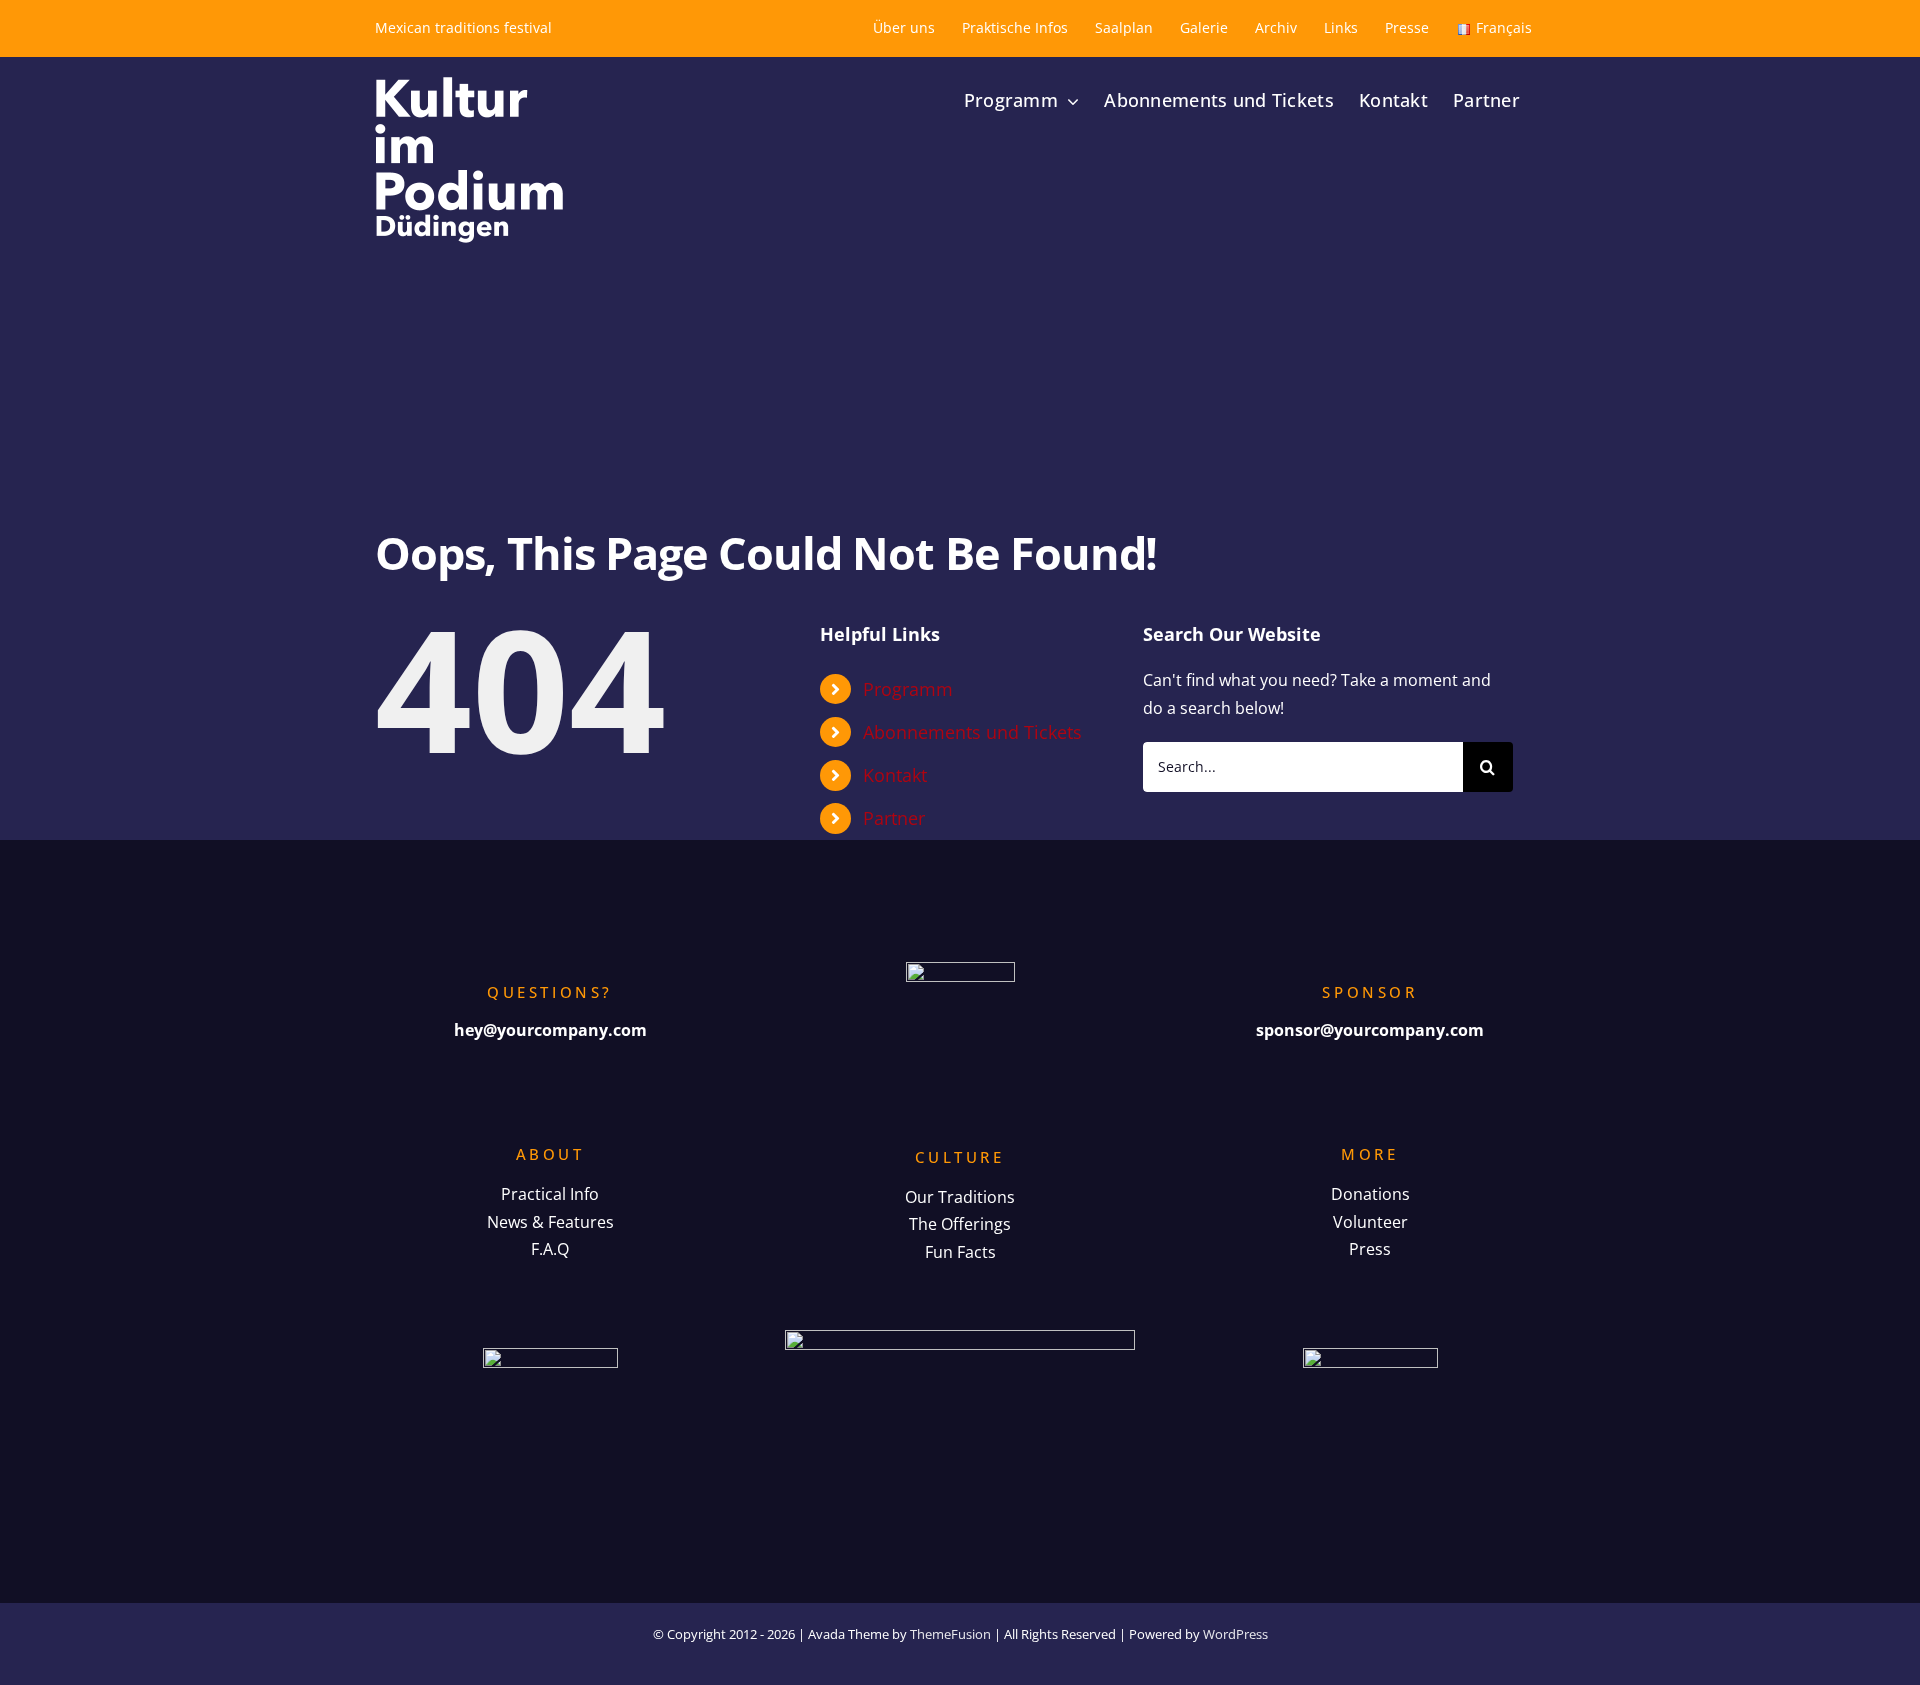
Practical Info (550, 1194)
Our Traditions (960, 1197)
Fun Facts (960, 1252)
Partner (894, 818)
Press (1370, 1249)
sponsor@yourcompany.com (1370, 1030)
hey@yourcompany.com (550, 1030)
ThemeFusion (950, 1634)
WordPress (1235, 1634)
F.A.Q (550, 1249)
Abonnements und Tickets (972, 732)
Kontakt (895, 775)
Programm (908, 689)
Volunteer (1370, 1222)
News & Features (550, 1222)
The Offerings (960, 1224)
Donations (1370, 1194)
